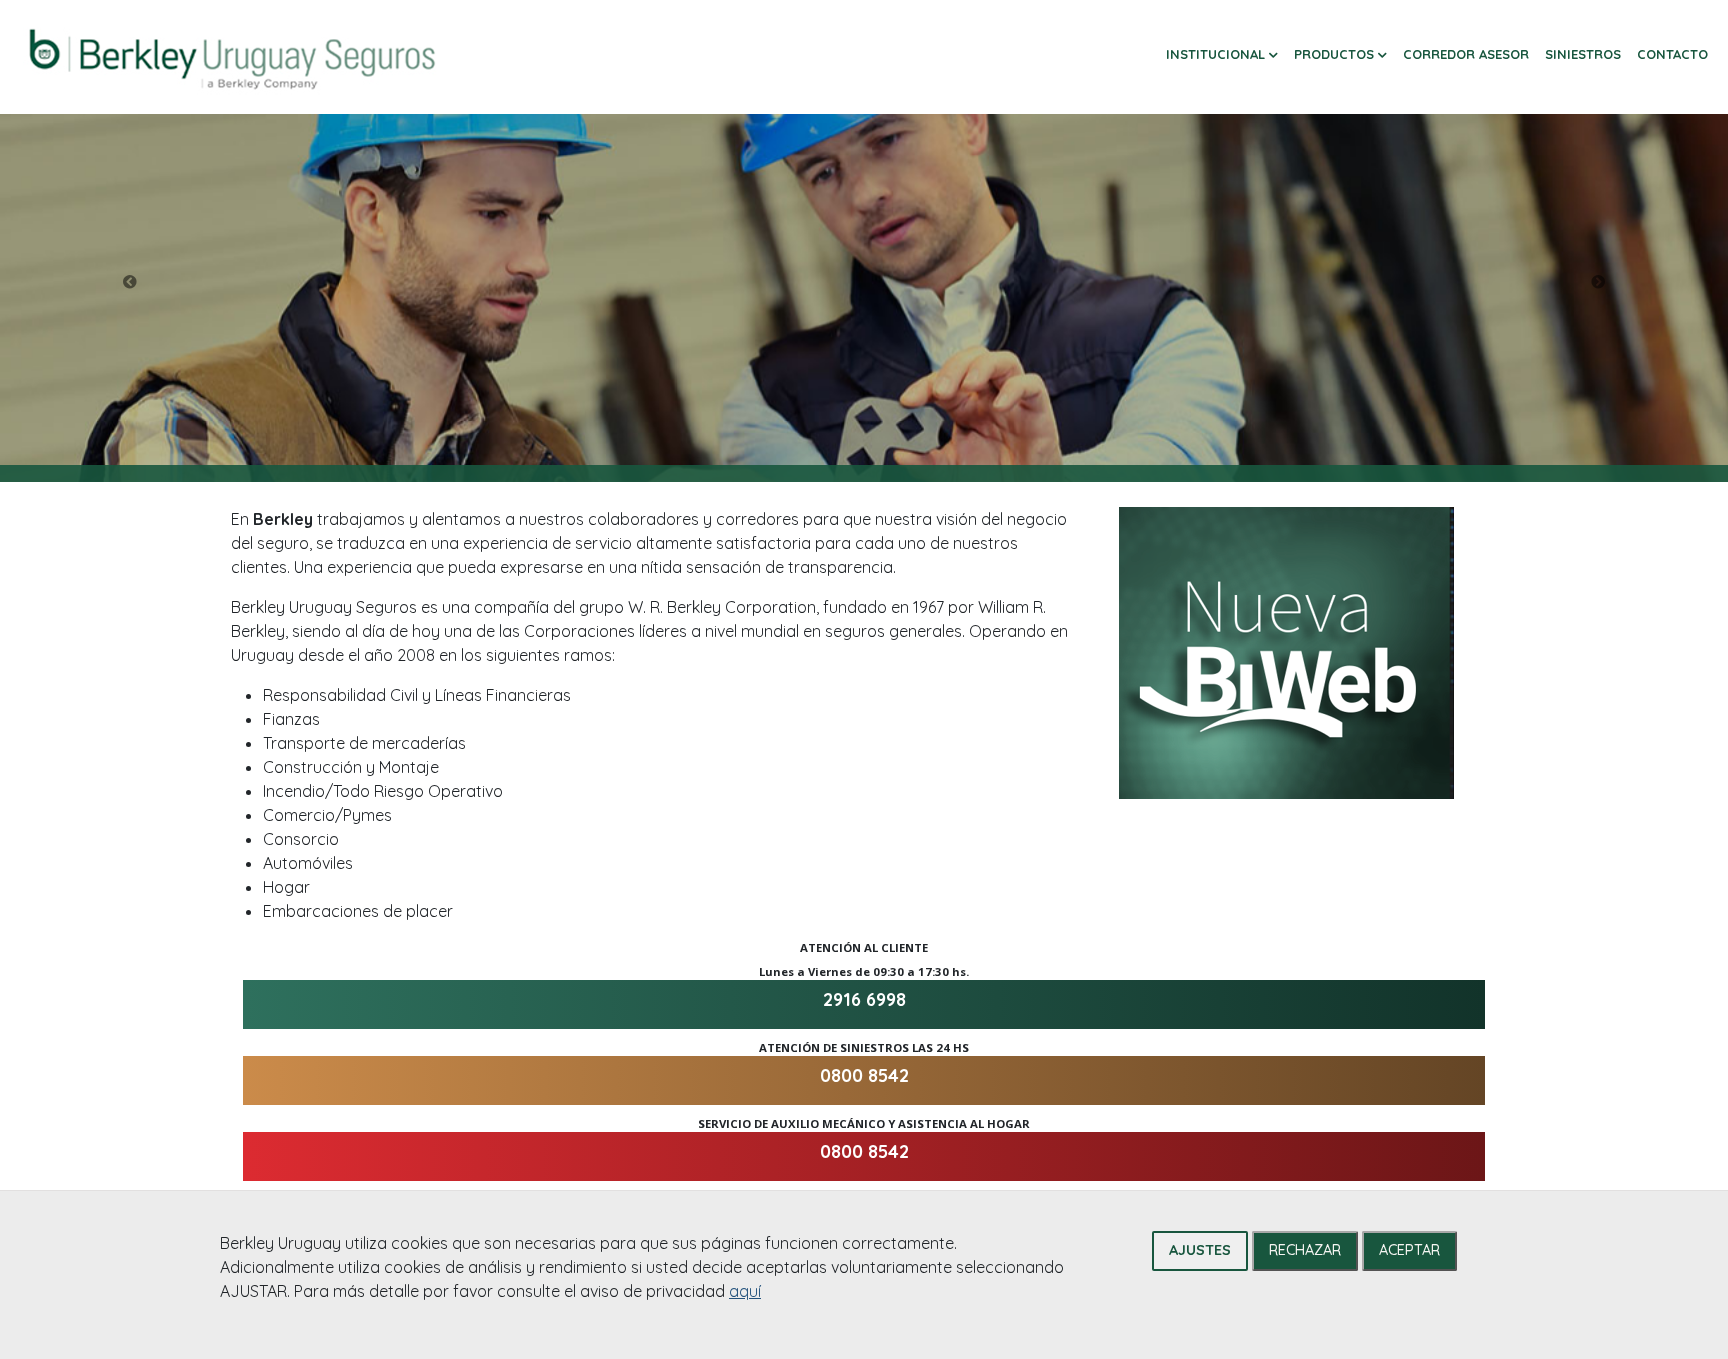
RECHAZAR (1305, 1250)
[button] (1222, 55)
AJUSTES (1200, 1250)
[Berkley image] (232, 57)
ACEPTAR (1409, 1250)
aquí (745, 1291)
